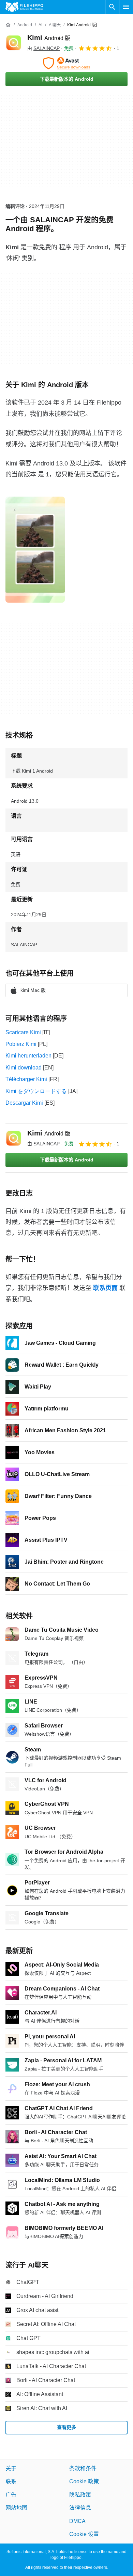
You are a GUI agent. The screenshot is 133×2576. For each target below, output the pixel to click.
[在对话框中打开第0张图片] (35, 550)
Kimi (49, 38)
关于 (11, 2468)
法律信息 (80, 2508)
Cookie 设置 (84, 2534)
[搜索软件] (112, 7)
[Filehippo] (24, 7)
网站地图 (16, 2508)
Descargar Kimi (24, 1103)
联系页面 (105, 1288)
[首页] (8, 25)
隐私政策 (80, 2495)
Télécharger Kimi (26, 1079)
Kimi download (24, 1068)
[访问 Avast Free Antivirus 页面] (66, 63)
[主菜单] (126, 7)
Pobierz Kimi (21, 1044)
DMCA (77, 2521)
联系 (11, 2482)
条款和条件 (83, 2468)
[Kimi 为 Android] (14, 43)
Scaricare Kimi (23, 1032)
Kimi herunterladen (28, 1056)
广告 (11, 2495)
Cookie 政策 (84, 2482)
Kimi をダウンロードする (36, 1091)
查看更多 (66, 2428)
